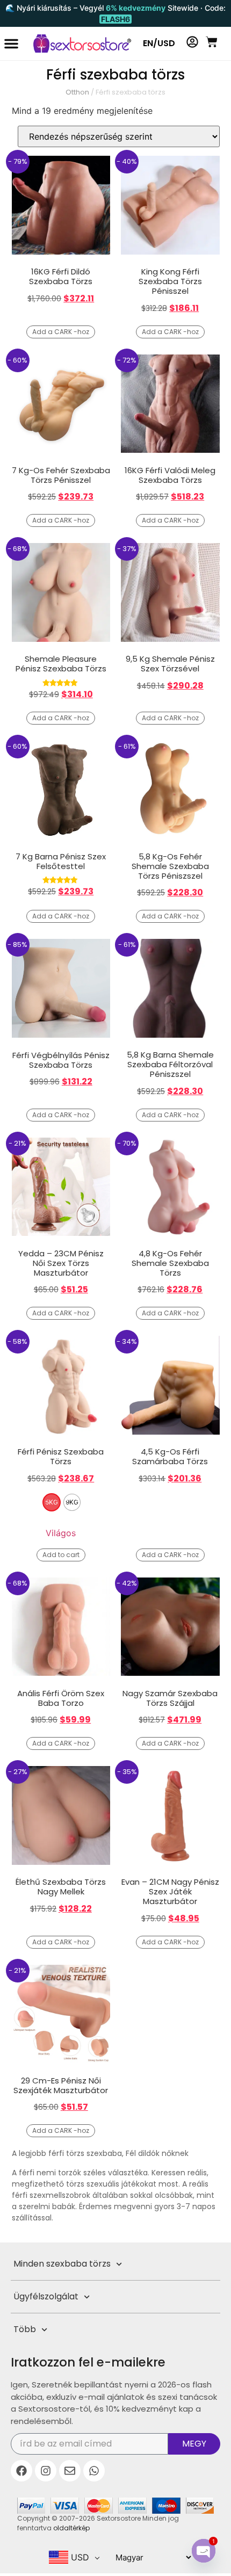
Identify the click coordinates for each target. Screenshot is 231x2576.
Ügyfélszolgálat (46, 2296)
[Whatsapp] (94, 2471)
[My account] (192, 42)
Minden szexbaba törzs (62, 2264)
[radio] (52, 1502)
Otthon (77, 92)
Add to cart (61, 1555)
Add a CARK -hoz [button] (61, 332)
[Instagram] (46, 2471)
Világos (61, 1533)
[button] (11, 44)
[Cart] (212, 42)
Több (25, 2329)
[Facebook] (21, 2471)
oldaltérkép (71, 2528)
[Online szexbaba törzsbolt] (77, 44)
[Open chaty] (204, 2551)
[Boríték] (70, 2471)
